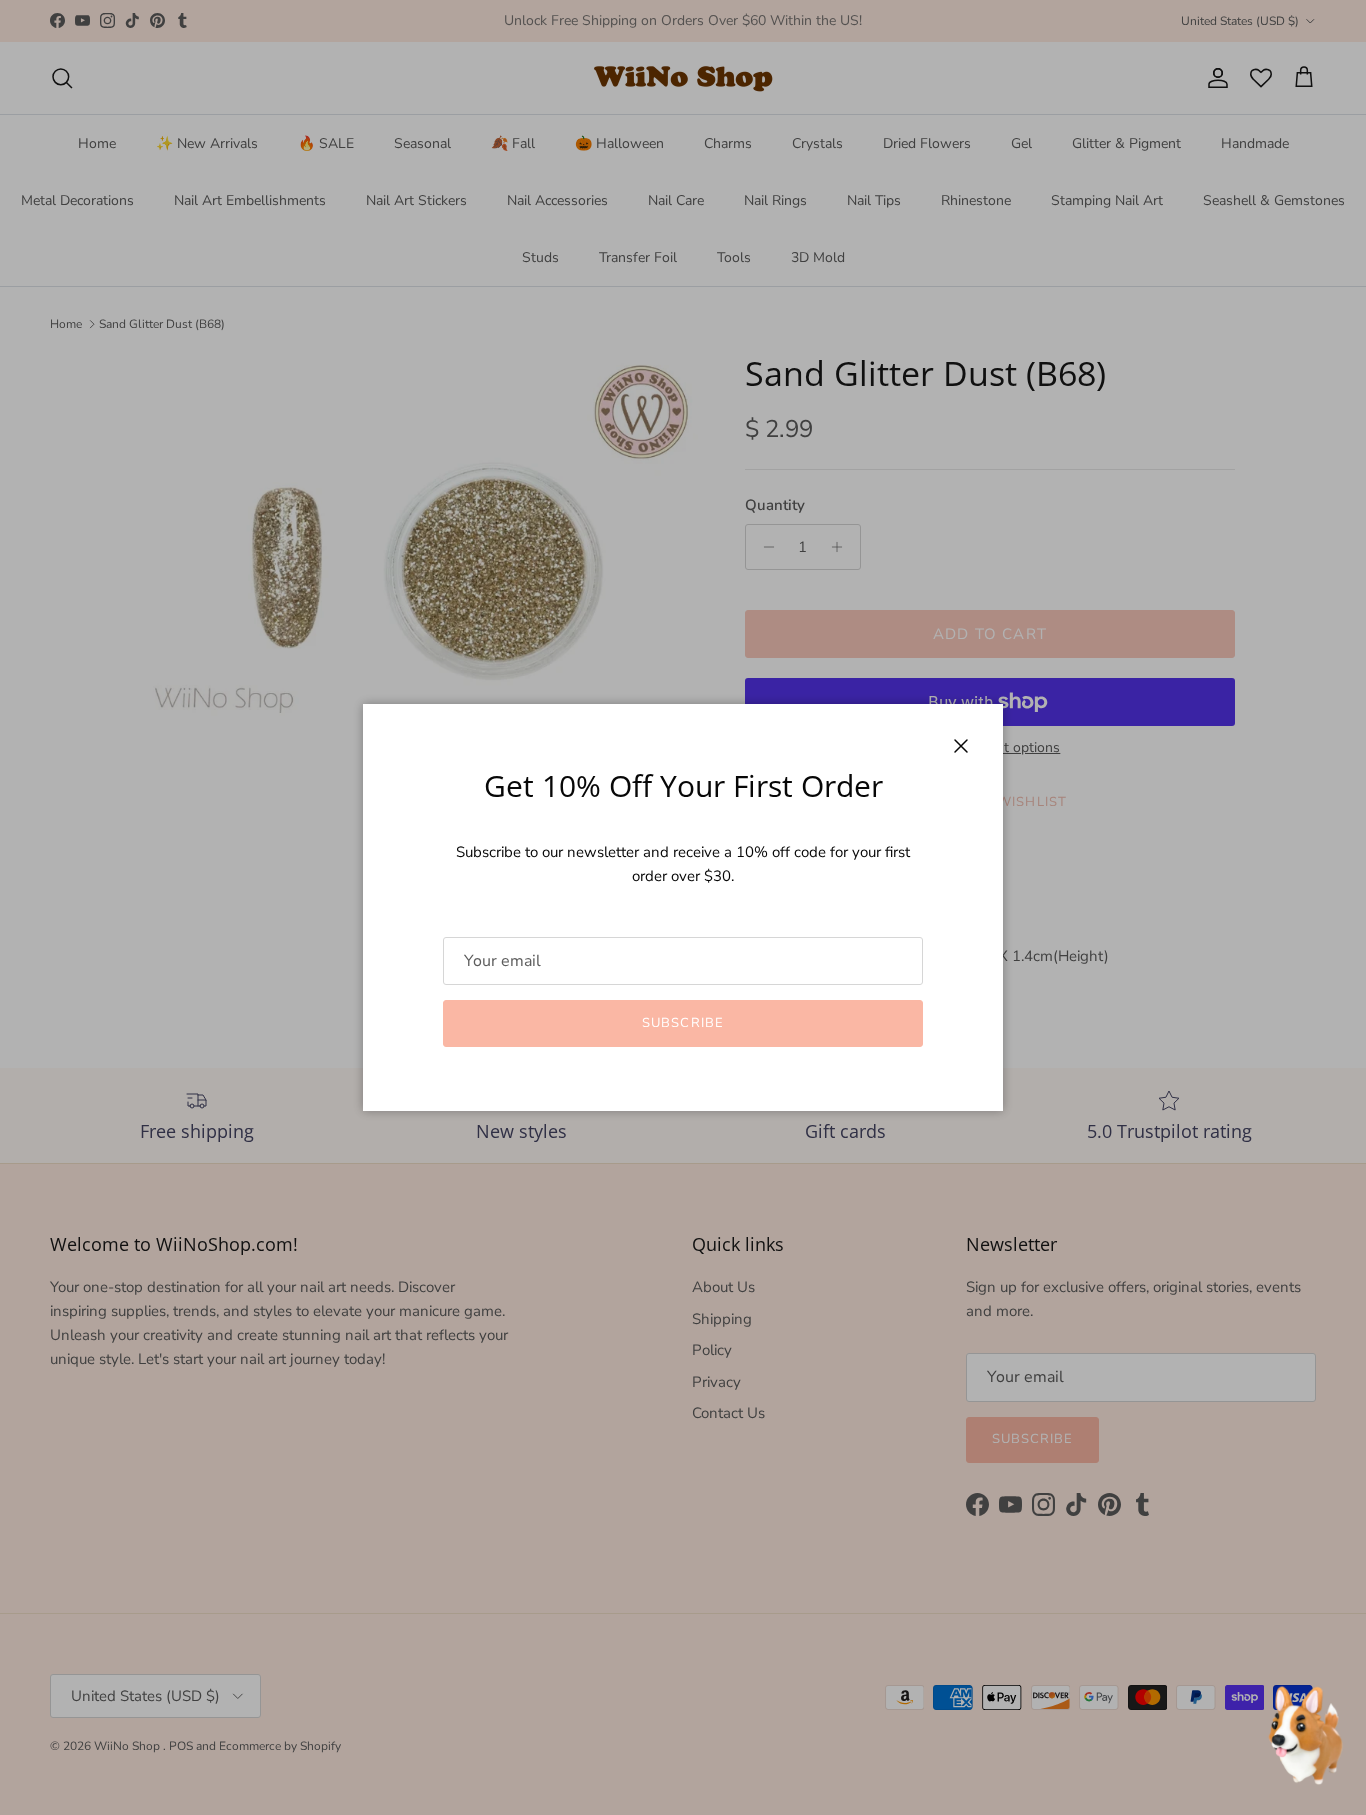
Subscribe (682, 1023)
